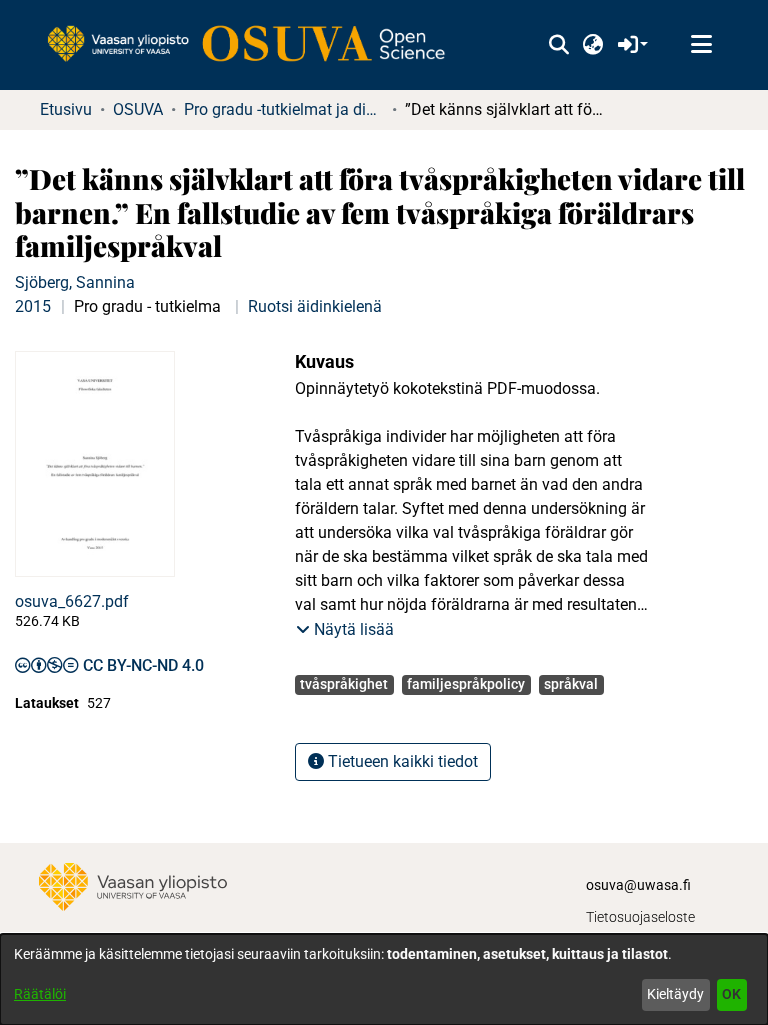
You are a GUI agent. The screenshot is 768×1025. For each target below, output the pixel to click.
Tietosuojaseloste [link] (640, 917)
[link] (256, 45)
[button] (558, 45)
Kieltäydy (675, 994)
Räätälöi (40, 994)
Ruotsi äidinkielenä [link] (315, 306)
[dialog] (384, 979)
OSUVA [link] (138, 109)
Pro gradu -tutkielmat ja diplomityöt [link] (284, 109)
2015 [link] (33, 306)
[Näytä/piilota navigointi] (701, 45)
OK (731, 994)
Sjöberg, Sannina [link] (75, 282)
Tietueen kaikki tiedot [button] (401, 761)
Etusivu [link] (66, 109)
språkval (571, 684)
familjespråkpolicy (466, 684)
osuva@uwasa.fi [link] (638, 885)
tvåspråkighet (344, 684)
